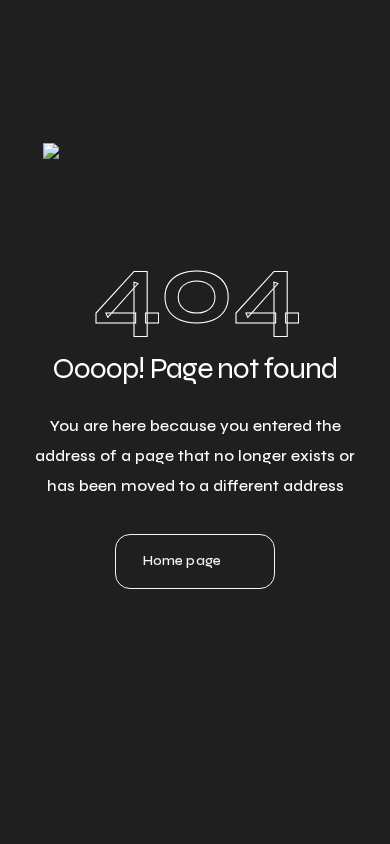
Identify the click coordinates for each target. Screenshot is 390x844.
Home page (182, 560)
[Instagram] (195, 635)
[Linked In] (141, 635)
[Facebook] (249, 635)
